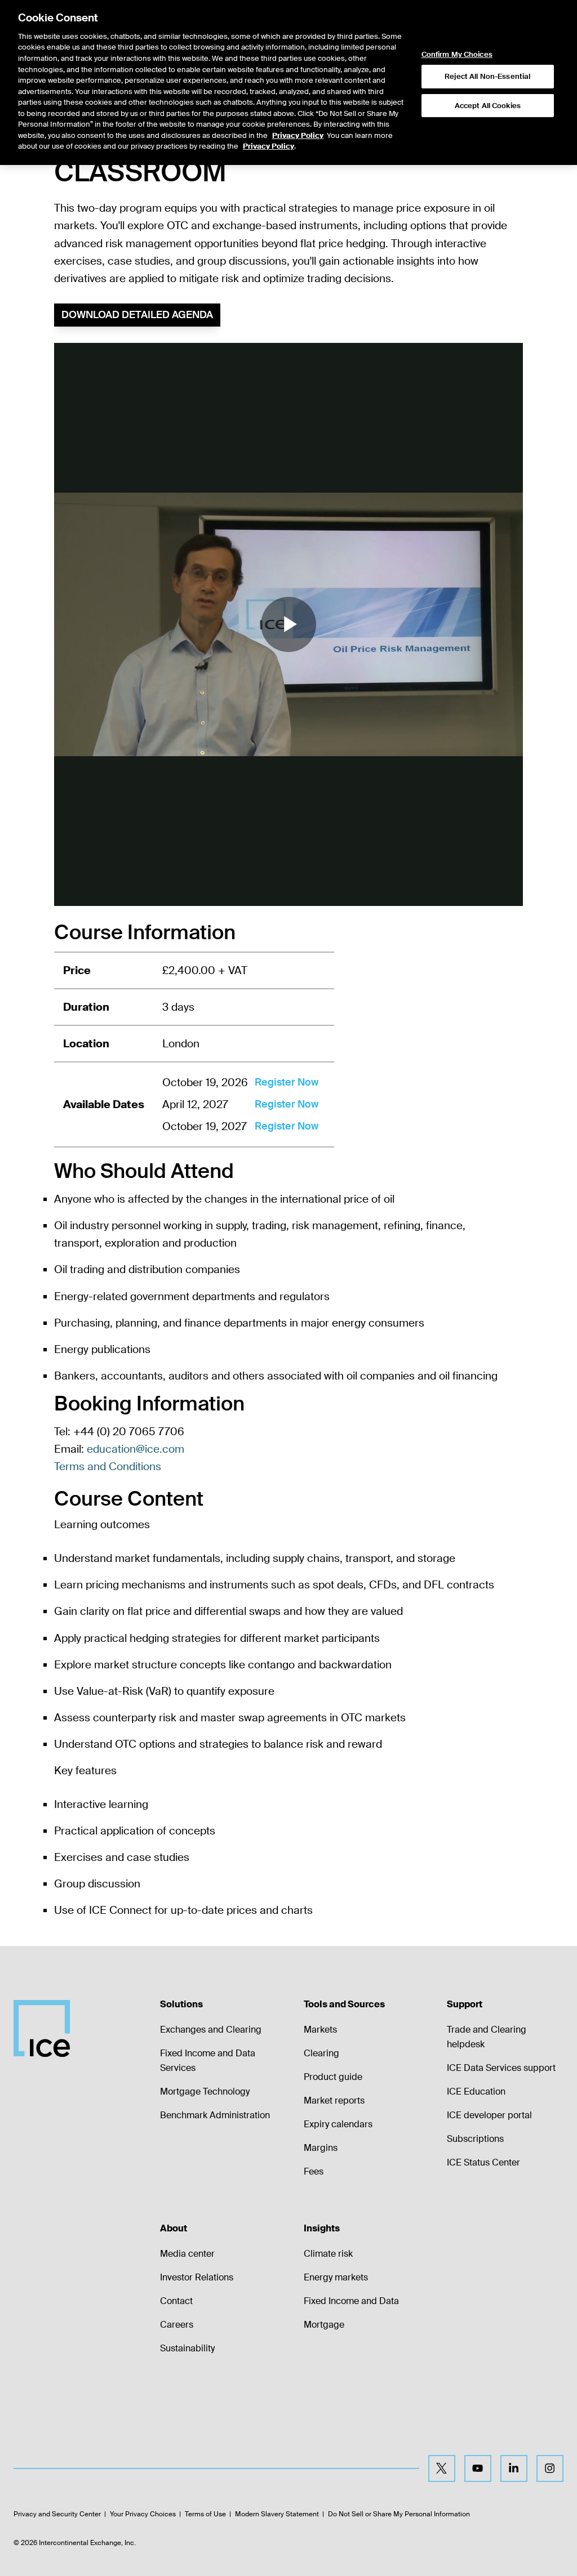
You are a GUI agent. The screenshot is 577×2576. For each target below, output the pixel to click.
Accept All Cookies (488, 106)
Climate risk (328, 2254)
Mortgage (324, 2325)
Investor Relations (197, 2277)
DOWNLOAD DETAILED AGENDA (137, 315)
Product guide (333, 2077)
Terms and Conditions (108, 1466)
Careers (177, 2325)
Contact (176, 2301)
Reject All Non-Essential (487, 76)
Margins (321, 2148)
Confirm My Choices (457, 55)
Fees (314, 2171)
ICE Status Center (483, 2162)
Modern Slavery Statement (277, 2514)
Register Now (287, 1082)
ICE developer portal (489, 2115)
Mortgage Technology (205, 2091)
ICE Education (476, 2091)
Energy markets (336, 2277)
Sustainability (187, 2348)
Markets (320, 2030)
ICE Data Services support (501, 2068)
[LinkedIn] (514, 2468)
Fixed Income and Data (351, 2301)
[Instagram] (550, 2468)
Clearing (321, 2053)
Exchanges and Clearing (211, 2030)
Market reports (334, 2100)
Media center (187, 2254)
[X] (442, 2468)
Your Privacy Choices (143, 2514)
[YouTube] (478, 2468)
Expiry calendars (338, 2124)
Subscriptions (475, 2139)
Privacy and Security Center (57, 2514)
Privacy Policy (298, 135)
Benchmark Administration (215, 2115)
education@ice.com (136, 1449)
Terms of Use (205, 2514)
